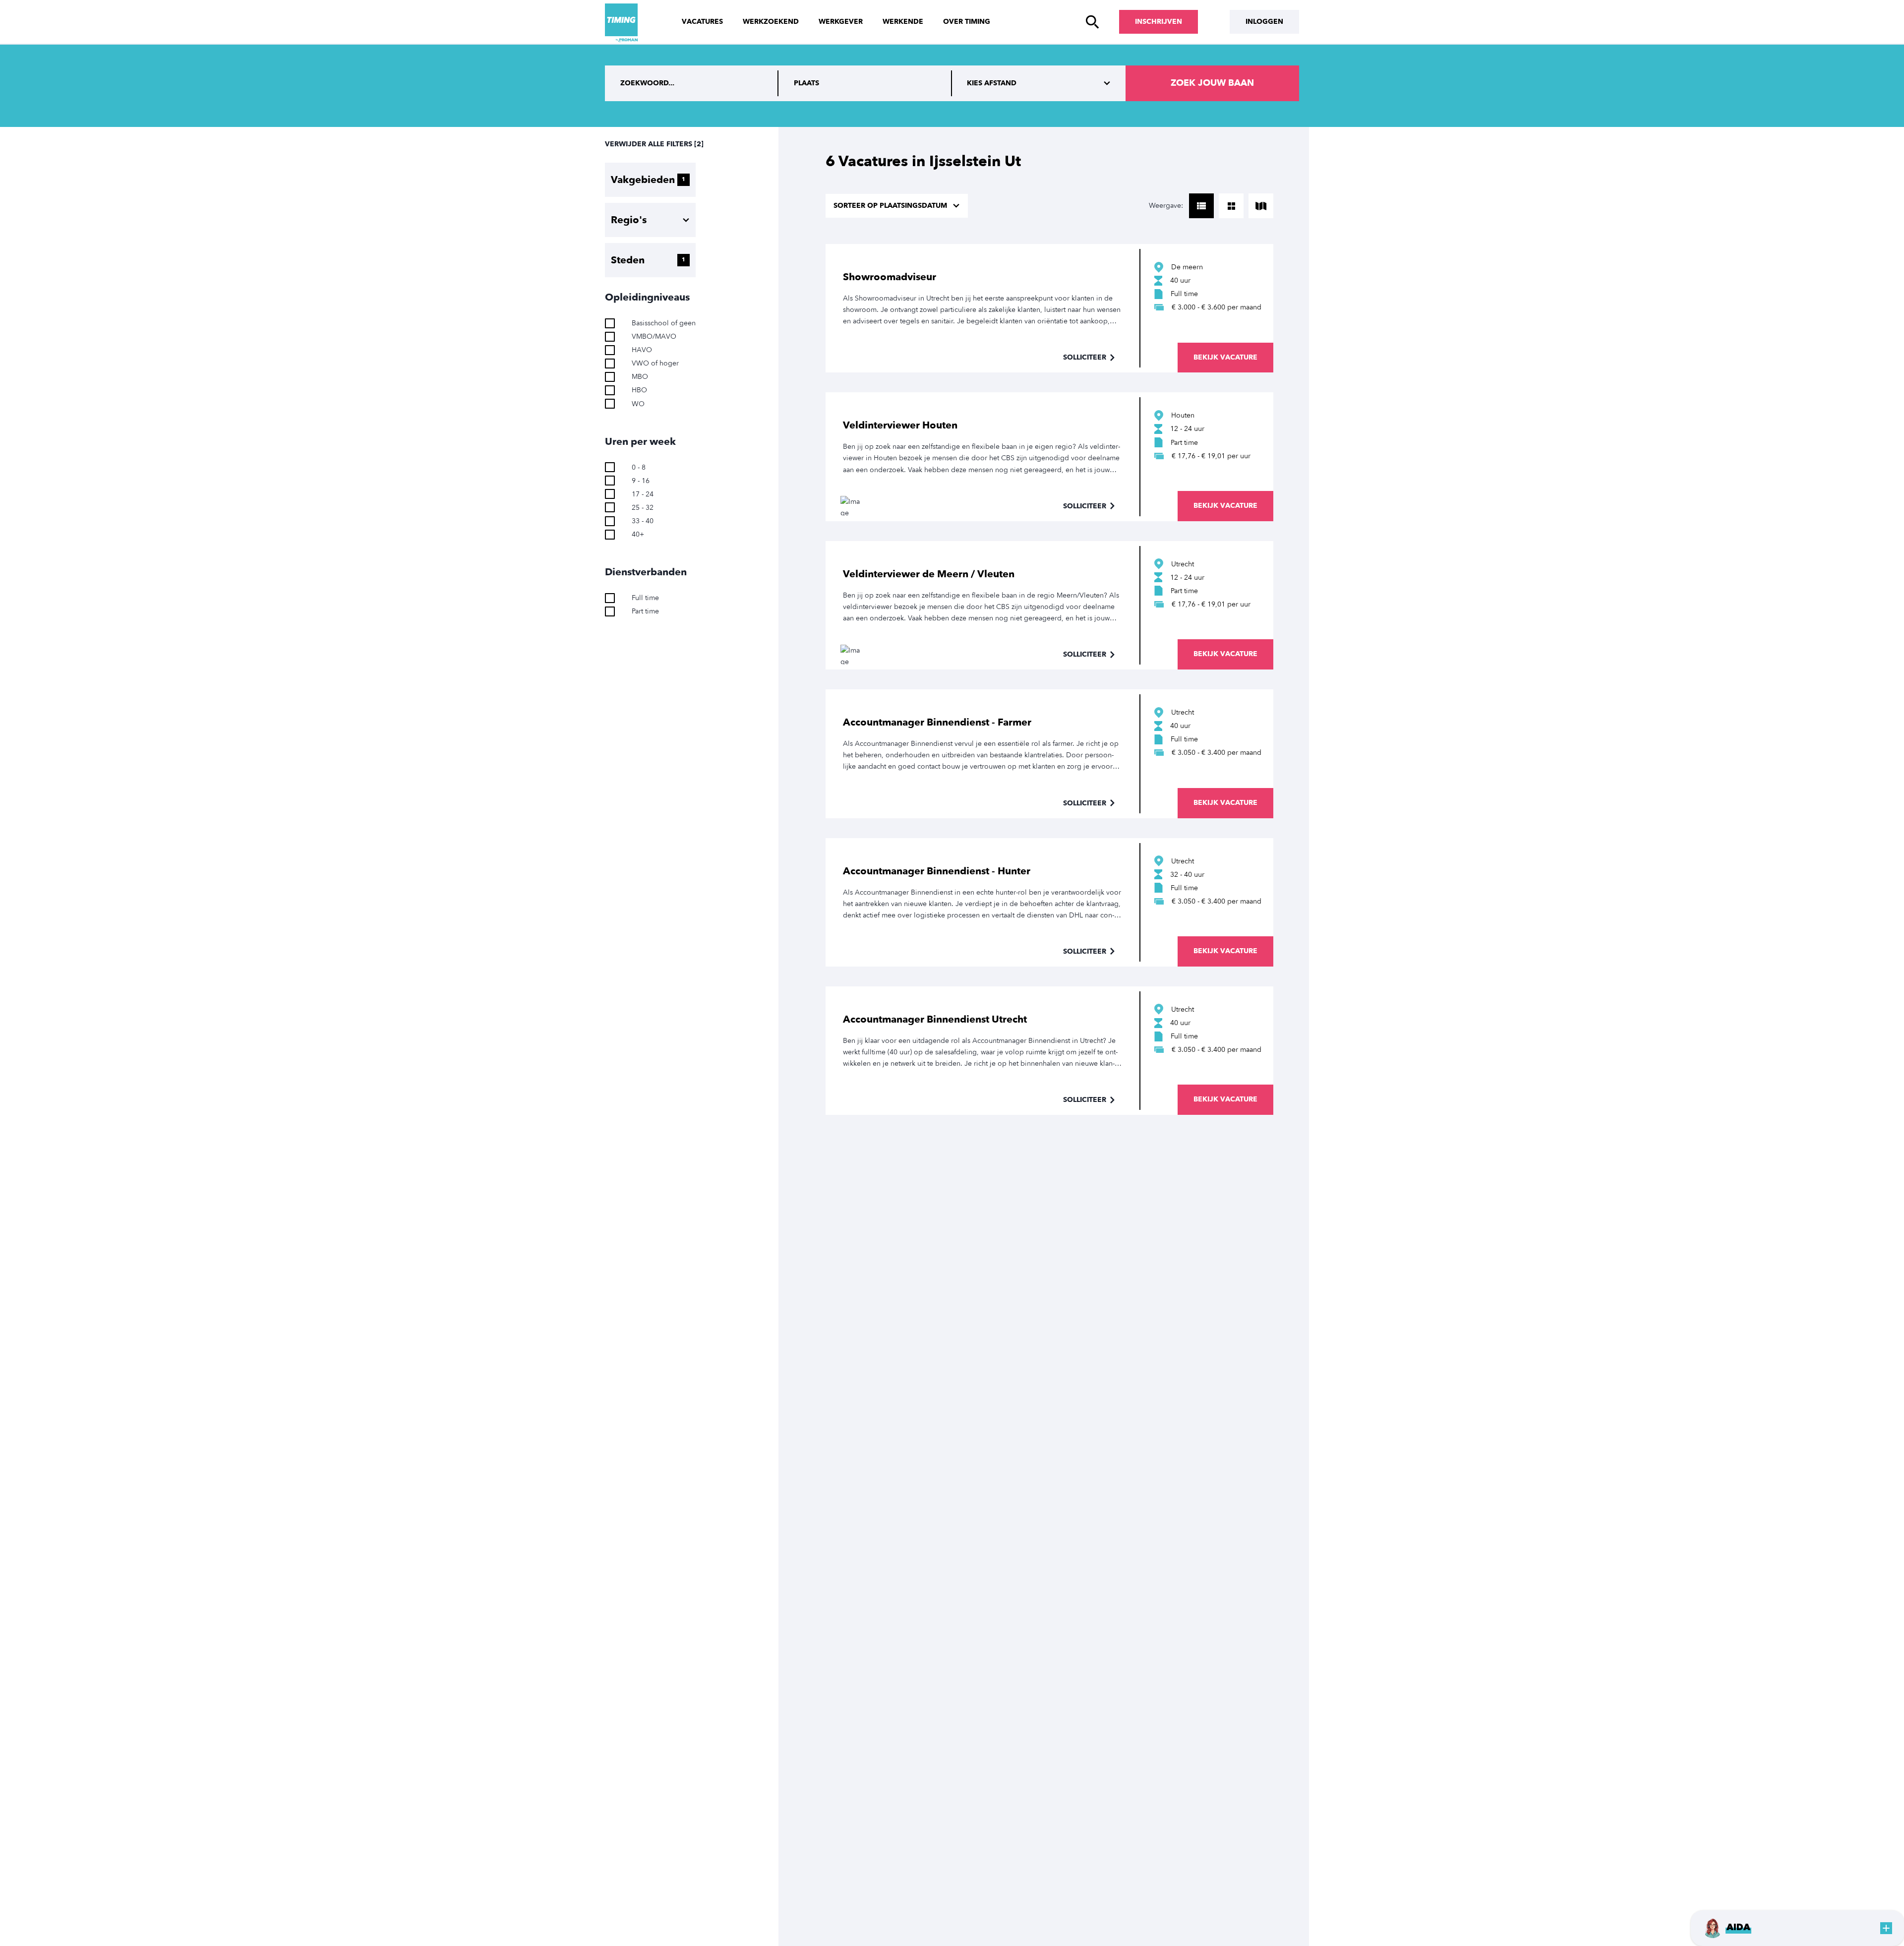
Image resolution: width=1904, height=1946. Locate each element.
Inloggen (1264, 22)
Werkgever (841, 22)
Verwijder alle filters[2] (654, 144)
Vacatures (702, 22)
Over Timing (967, 22)
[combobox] (865, 83)
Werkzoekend (771, 22)
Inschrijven (1159, 22)
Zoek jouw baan (1212, 83)
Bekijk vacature (1225, 357)
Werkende (903, 22)
